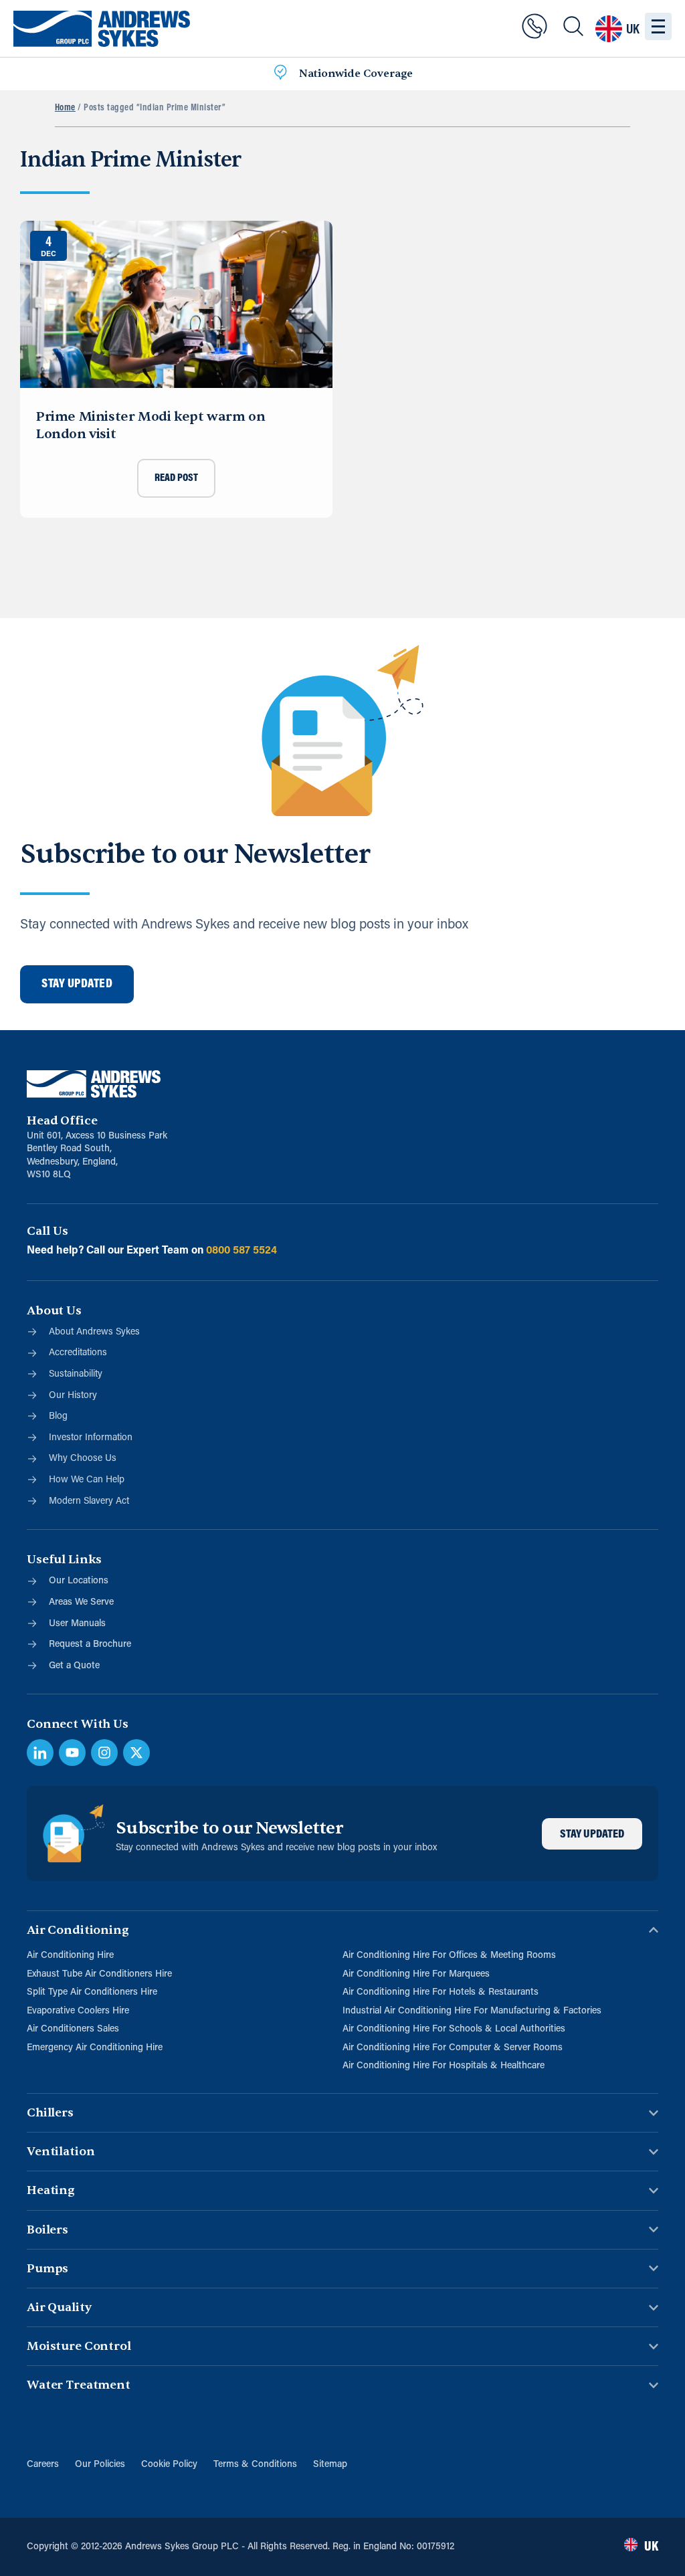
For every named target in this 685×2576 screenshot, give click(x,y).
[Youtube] (72, 1753)
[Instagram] (104, 1753)
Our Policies (100, 2465)
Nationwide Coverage (356, 74)
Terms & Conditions (255, 2465)
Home (65, 108)
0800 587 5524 (241, 1251)
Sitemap (330, 2465)
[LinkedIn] (40, 1753)
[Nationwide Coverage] (280, 74)
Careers (43, 2465)
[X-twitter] (136, 1753)
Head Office (62, 1121)
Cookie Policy (169, 2465)
